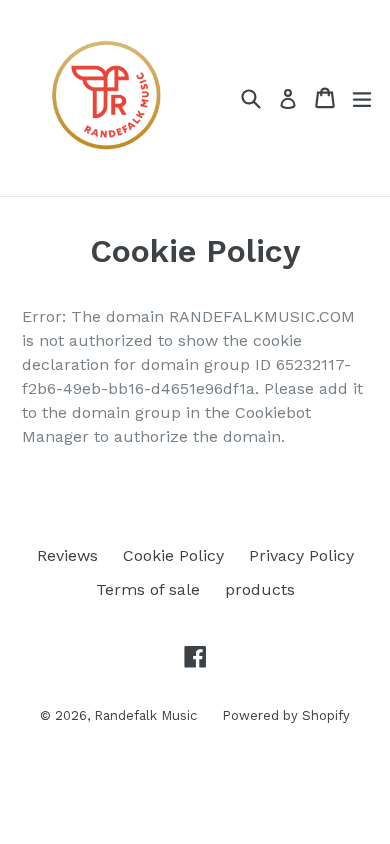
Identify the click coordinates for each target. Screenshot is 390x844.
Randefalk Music (145, 715)
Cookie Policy (173, 555)
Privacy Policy (301, 555)
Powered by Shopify (286, 715)
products (260, 589)
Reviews (67, 555)
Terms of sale (148, 589)
